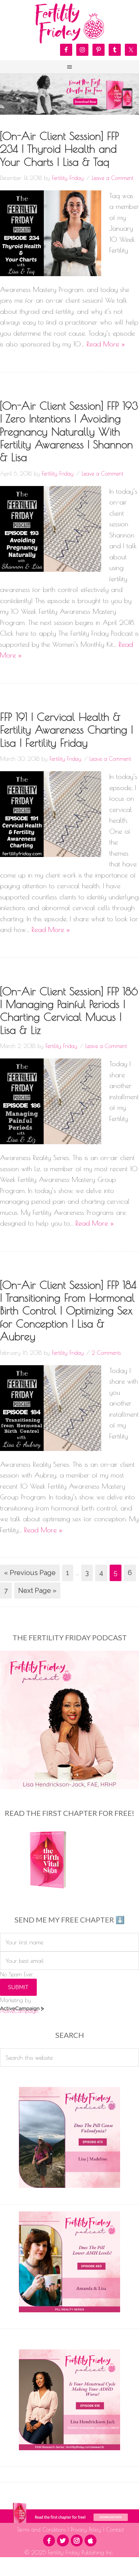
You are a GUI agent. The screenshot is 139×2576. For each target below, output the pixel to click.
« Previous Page (30, 1573)
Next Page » (37, 1591)
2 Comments (106, 1353)
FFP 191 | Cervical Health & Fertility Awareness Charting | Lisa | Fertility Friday (66, 730)
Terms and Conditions (42, 2530)
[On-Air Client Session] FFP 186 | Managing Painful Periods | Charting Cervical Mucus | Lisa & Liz (69, 1011)
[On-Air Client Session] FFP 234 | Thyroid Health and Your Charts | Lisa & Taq (60, 149)
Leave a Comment (113, 178)
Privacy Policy (86, 2530)
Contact (114, 2530)
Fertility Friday (69, 24)
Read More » (106, 344)
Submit (18, 1987)
